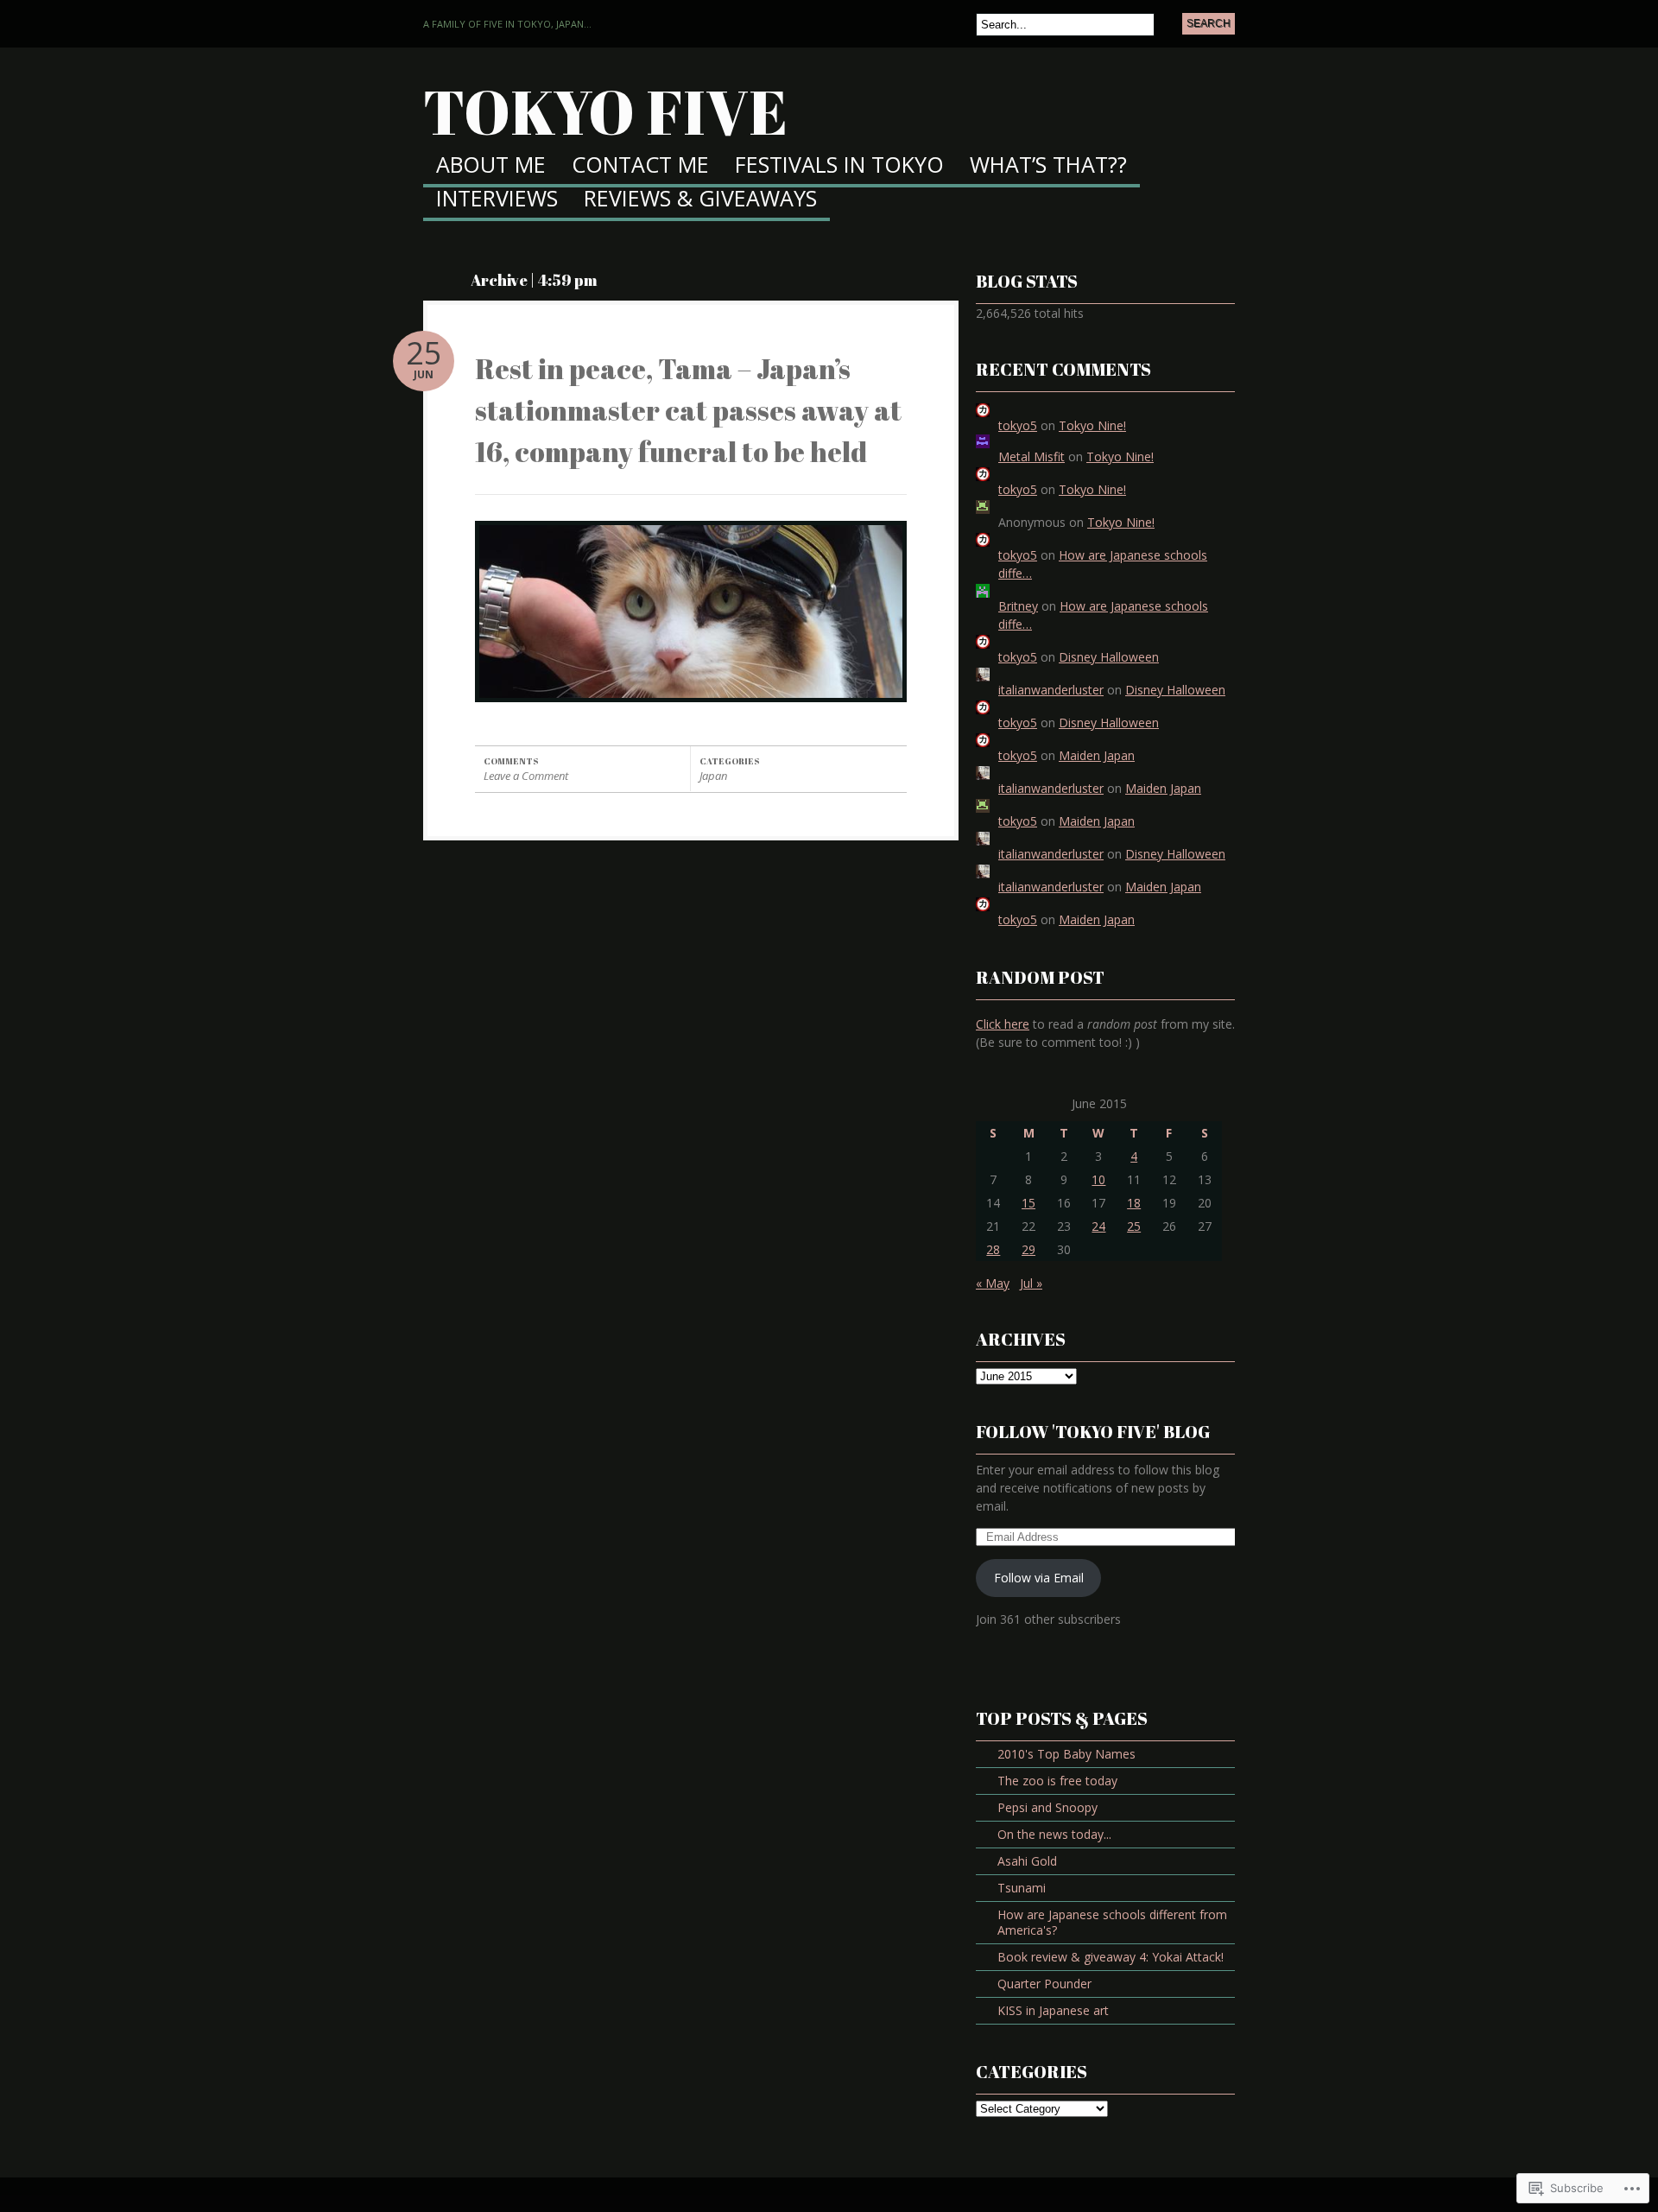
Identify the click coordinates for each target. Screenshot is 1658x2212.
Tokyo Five (605, 111)
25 (1134, 1226)
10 (1098, 1179)
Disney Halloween (1109, 657)
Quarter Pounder (1044, 1984)
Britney (1018, 606)
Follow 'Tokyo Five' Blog (1093, 1432)
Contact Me (640, 166)
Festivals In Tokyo (839, 166)
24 (1098, 1226)
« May (993, 1283)
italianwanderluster (1051, 690)
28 (993, 1249)
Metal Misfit (1032, 456)
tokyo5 (1018, 425)
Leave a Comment (526, 776)
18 (1134, 1203)
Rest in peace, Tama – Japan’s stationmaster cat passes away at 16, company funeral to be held (688, 410)
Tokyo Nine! (1092, 425)
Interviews (497, 200)
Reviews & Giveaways (700, 200)
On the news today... (1054, 1834)
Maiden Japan (1097, 755)
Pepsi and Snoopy (1047, 1807)
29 (1028, 1249)
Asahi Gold (1027, 1861)
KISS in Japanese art (1053, 2010)
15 (1028, 1203)
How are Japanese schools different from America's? (1112, 1922)
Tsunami (1022, 1888)
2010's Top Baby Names (1066, 1754)
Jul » (1031, 1283)
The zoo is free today (1057, 1781)
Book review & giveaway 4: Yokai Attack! (1111, 1957)
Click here (1003, 1024)
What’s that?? (1048, 166)
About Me (491, 166)
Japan (713, 776)
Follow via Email (1039, 1578)
